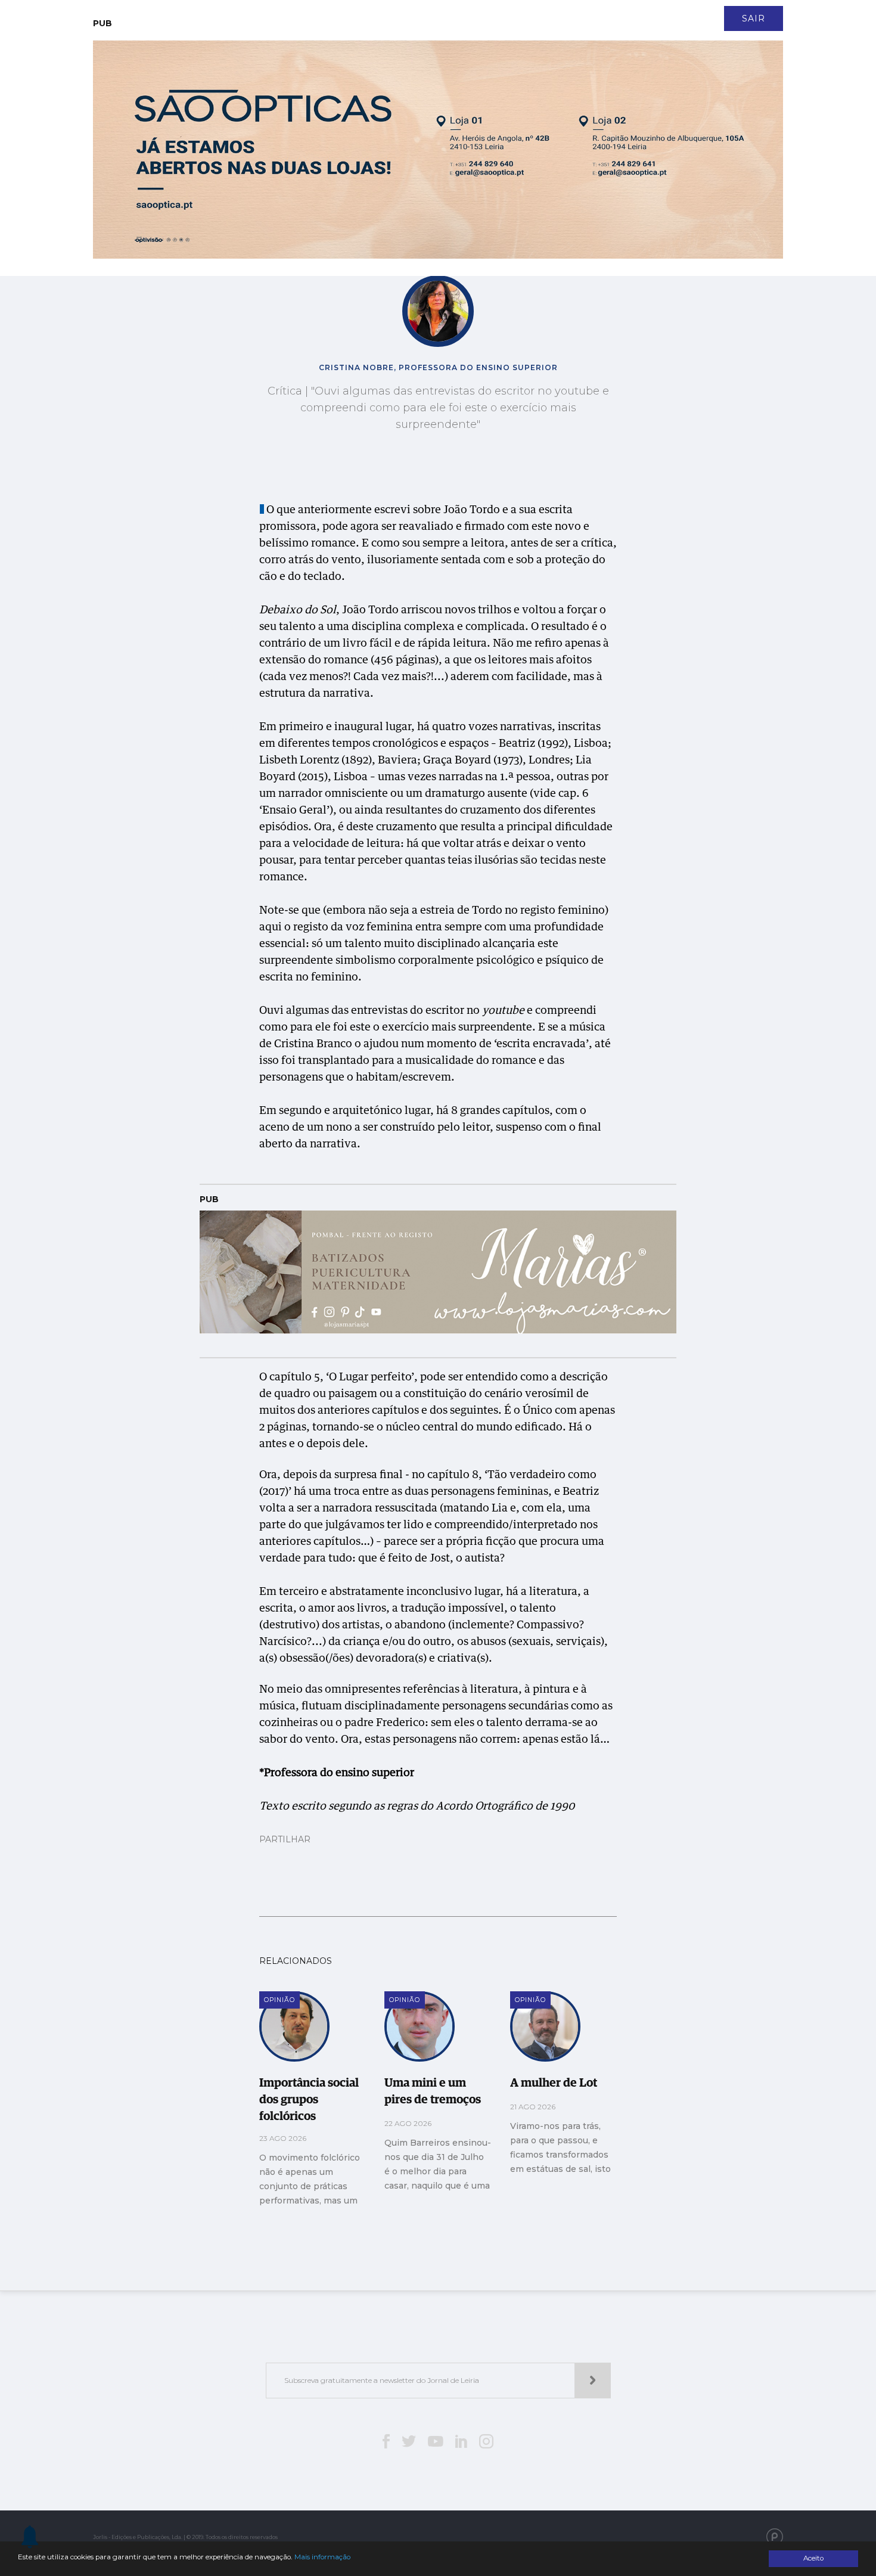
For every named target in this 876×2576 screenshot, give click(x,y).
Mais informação (322, 2557)
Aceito (813, 2558)
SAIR (754, 18)
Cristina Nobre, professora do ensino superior (438, 367)
